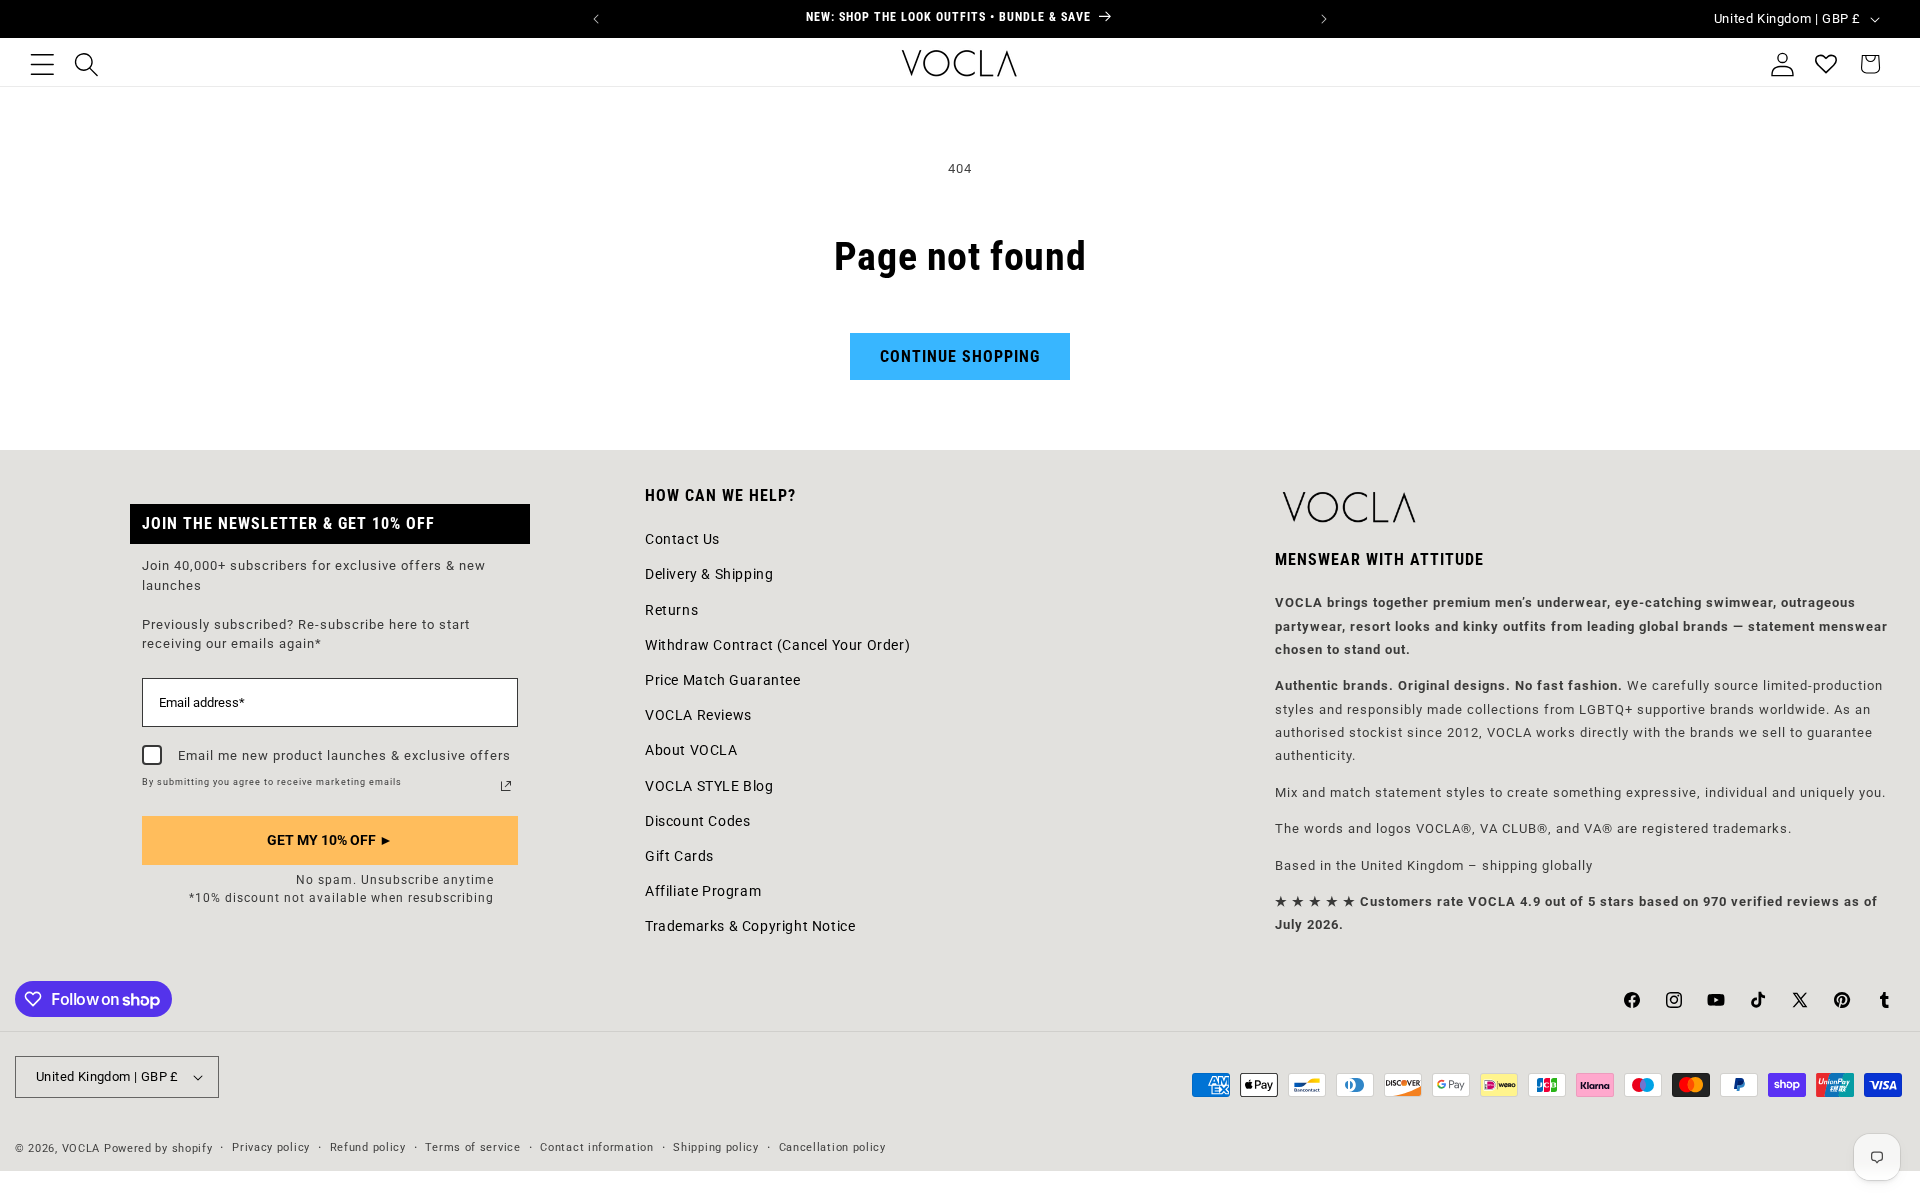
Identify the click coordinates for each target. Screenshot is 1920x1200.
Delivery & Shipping (709, 574)
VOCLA (81, 1148)
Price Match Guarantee (723, 679)
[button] (42, 64)
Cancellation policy (832, 1147)
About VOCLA (691, 750)
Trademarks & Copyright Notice (750, 926)
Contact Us (682, 538)
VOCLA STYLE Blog (709, 785)
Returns (671, 609)
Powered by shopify (158, 1148)
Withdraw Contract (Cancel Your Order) (777, 644)
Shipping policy (716, 1147)
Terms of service (472, 1147)
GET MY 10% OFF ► (330, 840)
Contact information (596, 1147)
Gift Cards (679, 855)
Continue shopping (960, 356)
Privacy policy (271, 1147)
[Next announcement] (1324, 19)
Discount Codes (697, 820)
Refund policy (368, 1147)
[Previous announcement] (596, 19)
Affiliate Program (703, 890)
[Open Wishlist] (1826, 64)
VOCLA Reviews (698, 714)
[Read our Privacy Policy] (506, 786)
